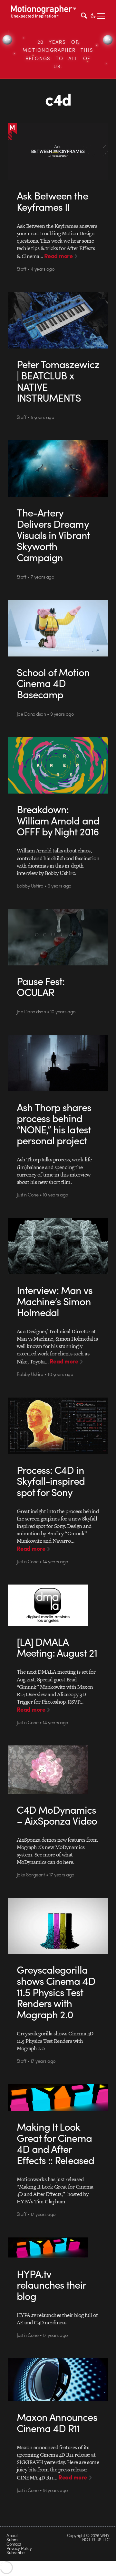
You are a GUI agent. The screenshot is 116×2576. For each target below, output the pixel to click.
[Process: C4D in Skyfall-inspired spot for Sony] (58, 1426)
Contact (14, 2544)
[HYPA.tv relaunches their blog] (58, 2247)
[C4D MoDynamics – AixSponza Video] (58, 1770)
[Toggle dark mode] (93, 15)
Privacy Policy (19, 2548)
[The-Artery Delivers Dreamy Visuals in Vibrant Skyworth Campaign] (58, 469)
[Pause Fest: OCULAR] (58, 937)
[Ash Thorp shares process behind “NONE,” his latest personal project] (58, 1063)
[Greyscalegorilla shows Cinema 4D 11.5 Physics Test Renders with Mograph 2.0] (58, 1926)
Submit (13, 2539)
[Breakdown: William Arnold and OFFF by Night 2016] (58, 765)
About (12, 2535)
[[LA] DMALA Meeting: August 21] (58, 1605)
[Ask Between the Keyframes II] (58, 152)
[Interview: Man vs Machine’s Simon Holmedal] (58, 1246)
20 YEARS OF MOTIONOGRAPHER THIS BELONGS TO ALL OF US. (58, 54)
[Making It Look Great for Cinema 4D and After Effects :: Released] (58, 2097)
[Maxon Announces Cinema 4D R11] (58, 2380)
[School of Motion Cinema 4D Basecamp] (58, 628)
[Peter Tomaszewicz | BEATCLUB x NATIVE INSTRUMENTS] (58, 321)
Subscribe (15, 2552)
